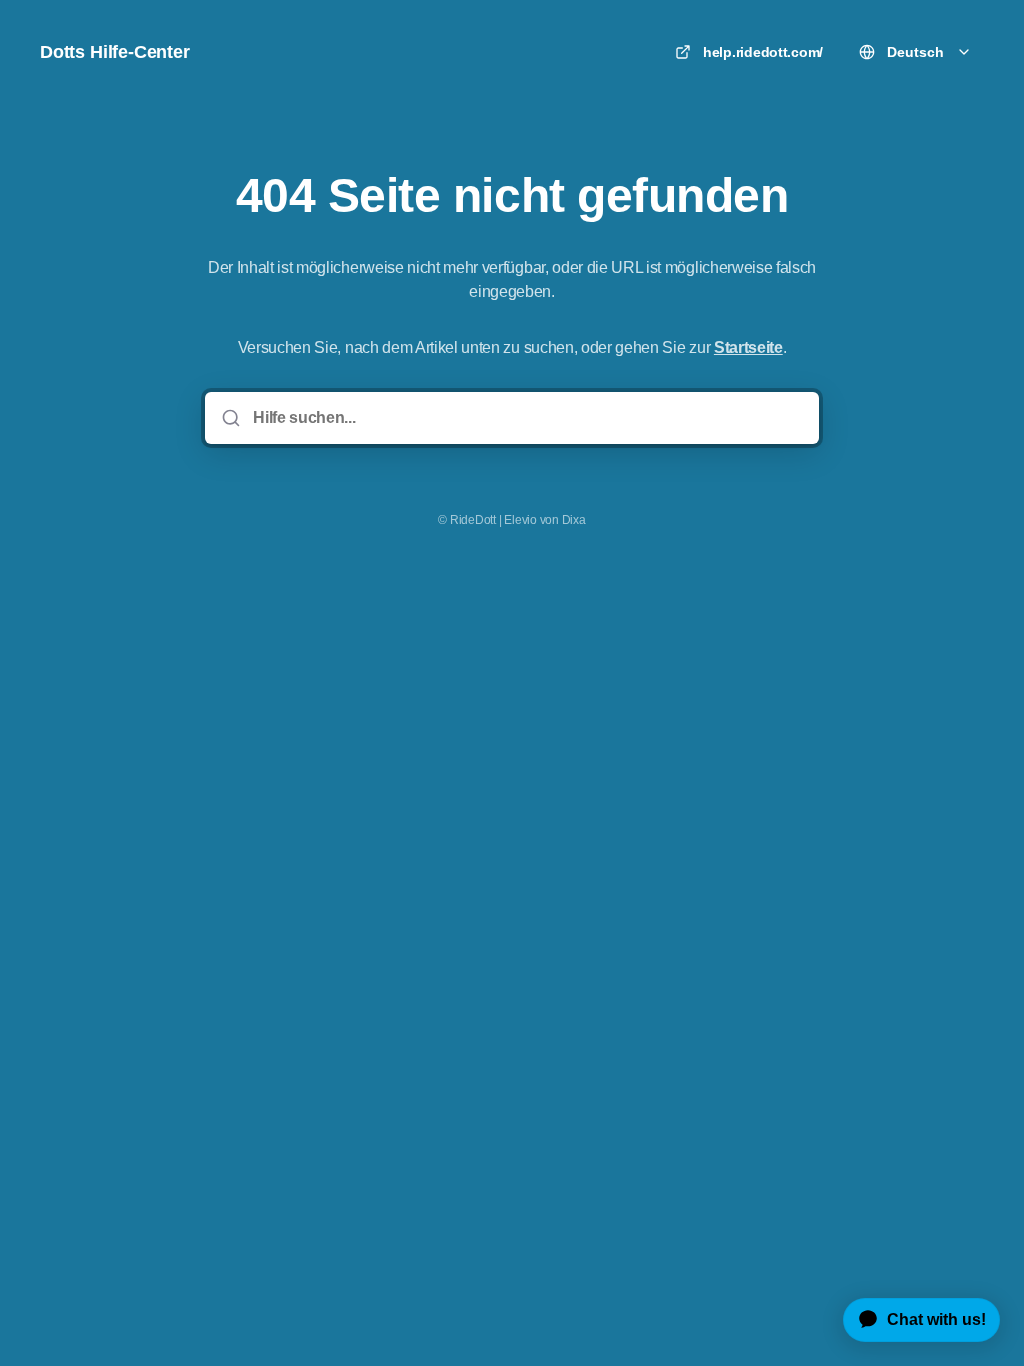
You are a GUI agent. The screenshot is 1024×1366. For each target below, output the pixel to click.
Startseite (748, 347)
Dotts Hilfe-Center (115, 52)
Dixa (574, 520)
